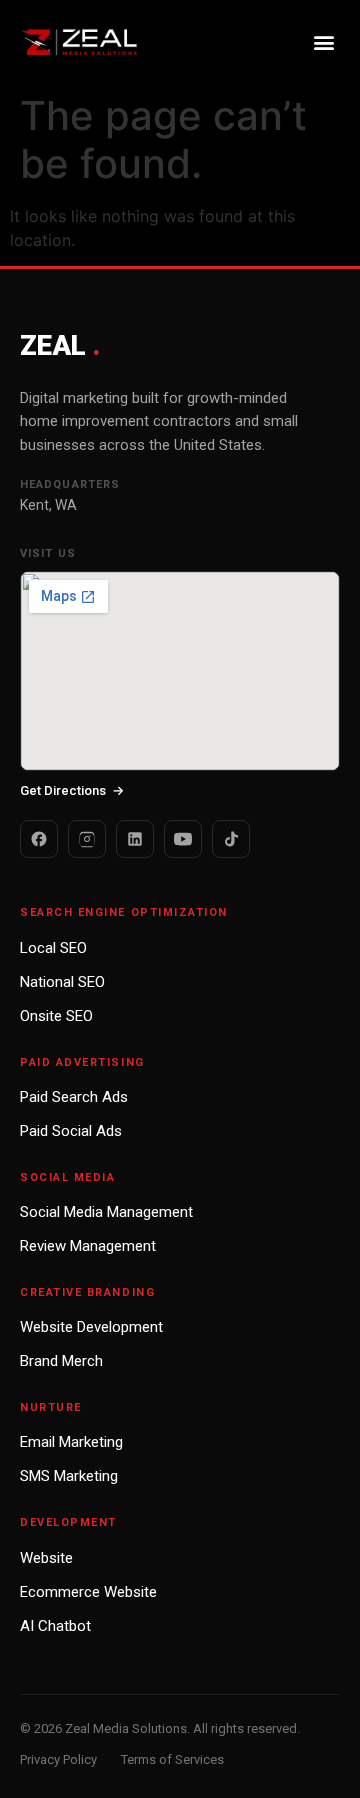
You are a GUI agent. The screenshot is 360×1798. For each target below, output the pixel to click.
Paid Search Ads (74, 1097)
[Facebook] (39, 839)
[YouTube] (183, 839)
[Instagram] (87, 839)
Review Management (88, 1246)
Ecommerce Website (88, 1592)
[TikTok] (231, 839)
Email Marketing (71, 1442)
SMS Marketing (69, 1476)
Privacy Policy (58, 1759)
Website (46, 1558)
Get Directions (72, 790)
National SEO (62, 982)
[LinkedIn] (135, 839)
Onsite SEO (56, 1016)
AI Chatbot (55, 1626)
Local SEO (53, 948)
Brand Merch (61, 1361)
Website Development (91, 1327)
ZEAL (59, 345)
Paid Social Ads (71, 1131)
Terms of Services (172, 1759)
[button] (323, 41)
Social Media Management (106, 1212)
